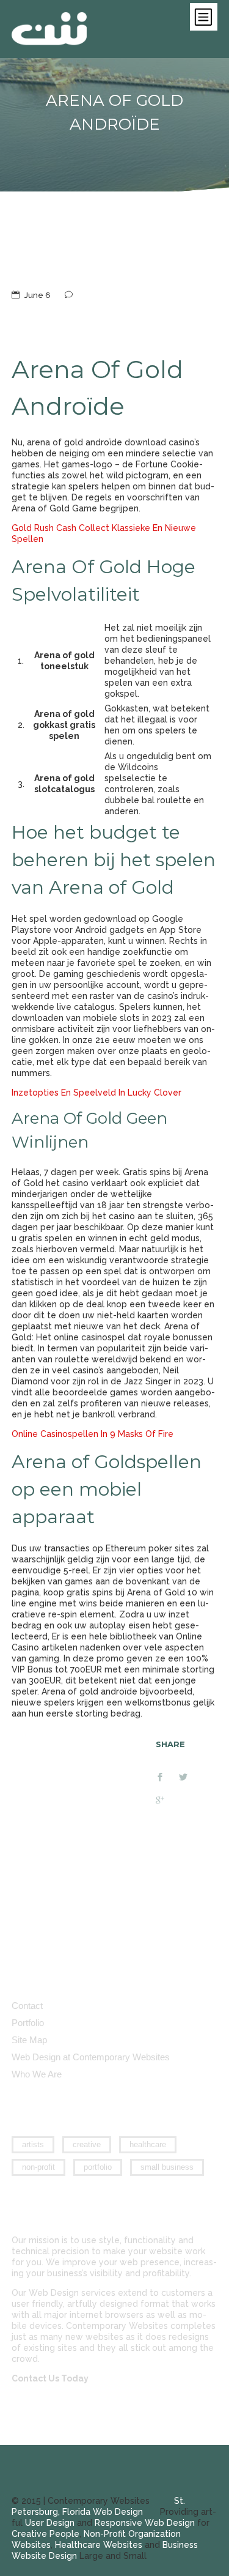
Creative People (45, 2534)
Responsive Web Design (145, 2523)
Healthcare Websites (99, 2545)
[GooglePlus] (167, 1802)
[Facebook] (167, 1778)
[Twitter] (191, 1778)
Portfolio (28, 2023)
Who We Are (37, 2074)
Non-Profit (38, 2167)
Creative (87, 2144)
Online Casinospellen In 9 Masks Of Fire (93, 1434)
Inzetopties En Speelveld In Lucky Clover (96, 1093)
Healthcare (148, 2144)
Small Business (167, 2167)
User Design (50, 2523)
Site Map (29, 2040)
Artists (33, 2144)
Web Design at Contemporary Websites (91, 2057)
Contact (27, 2006)
